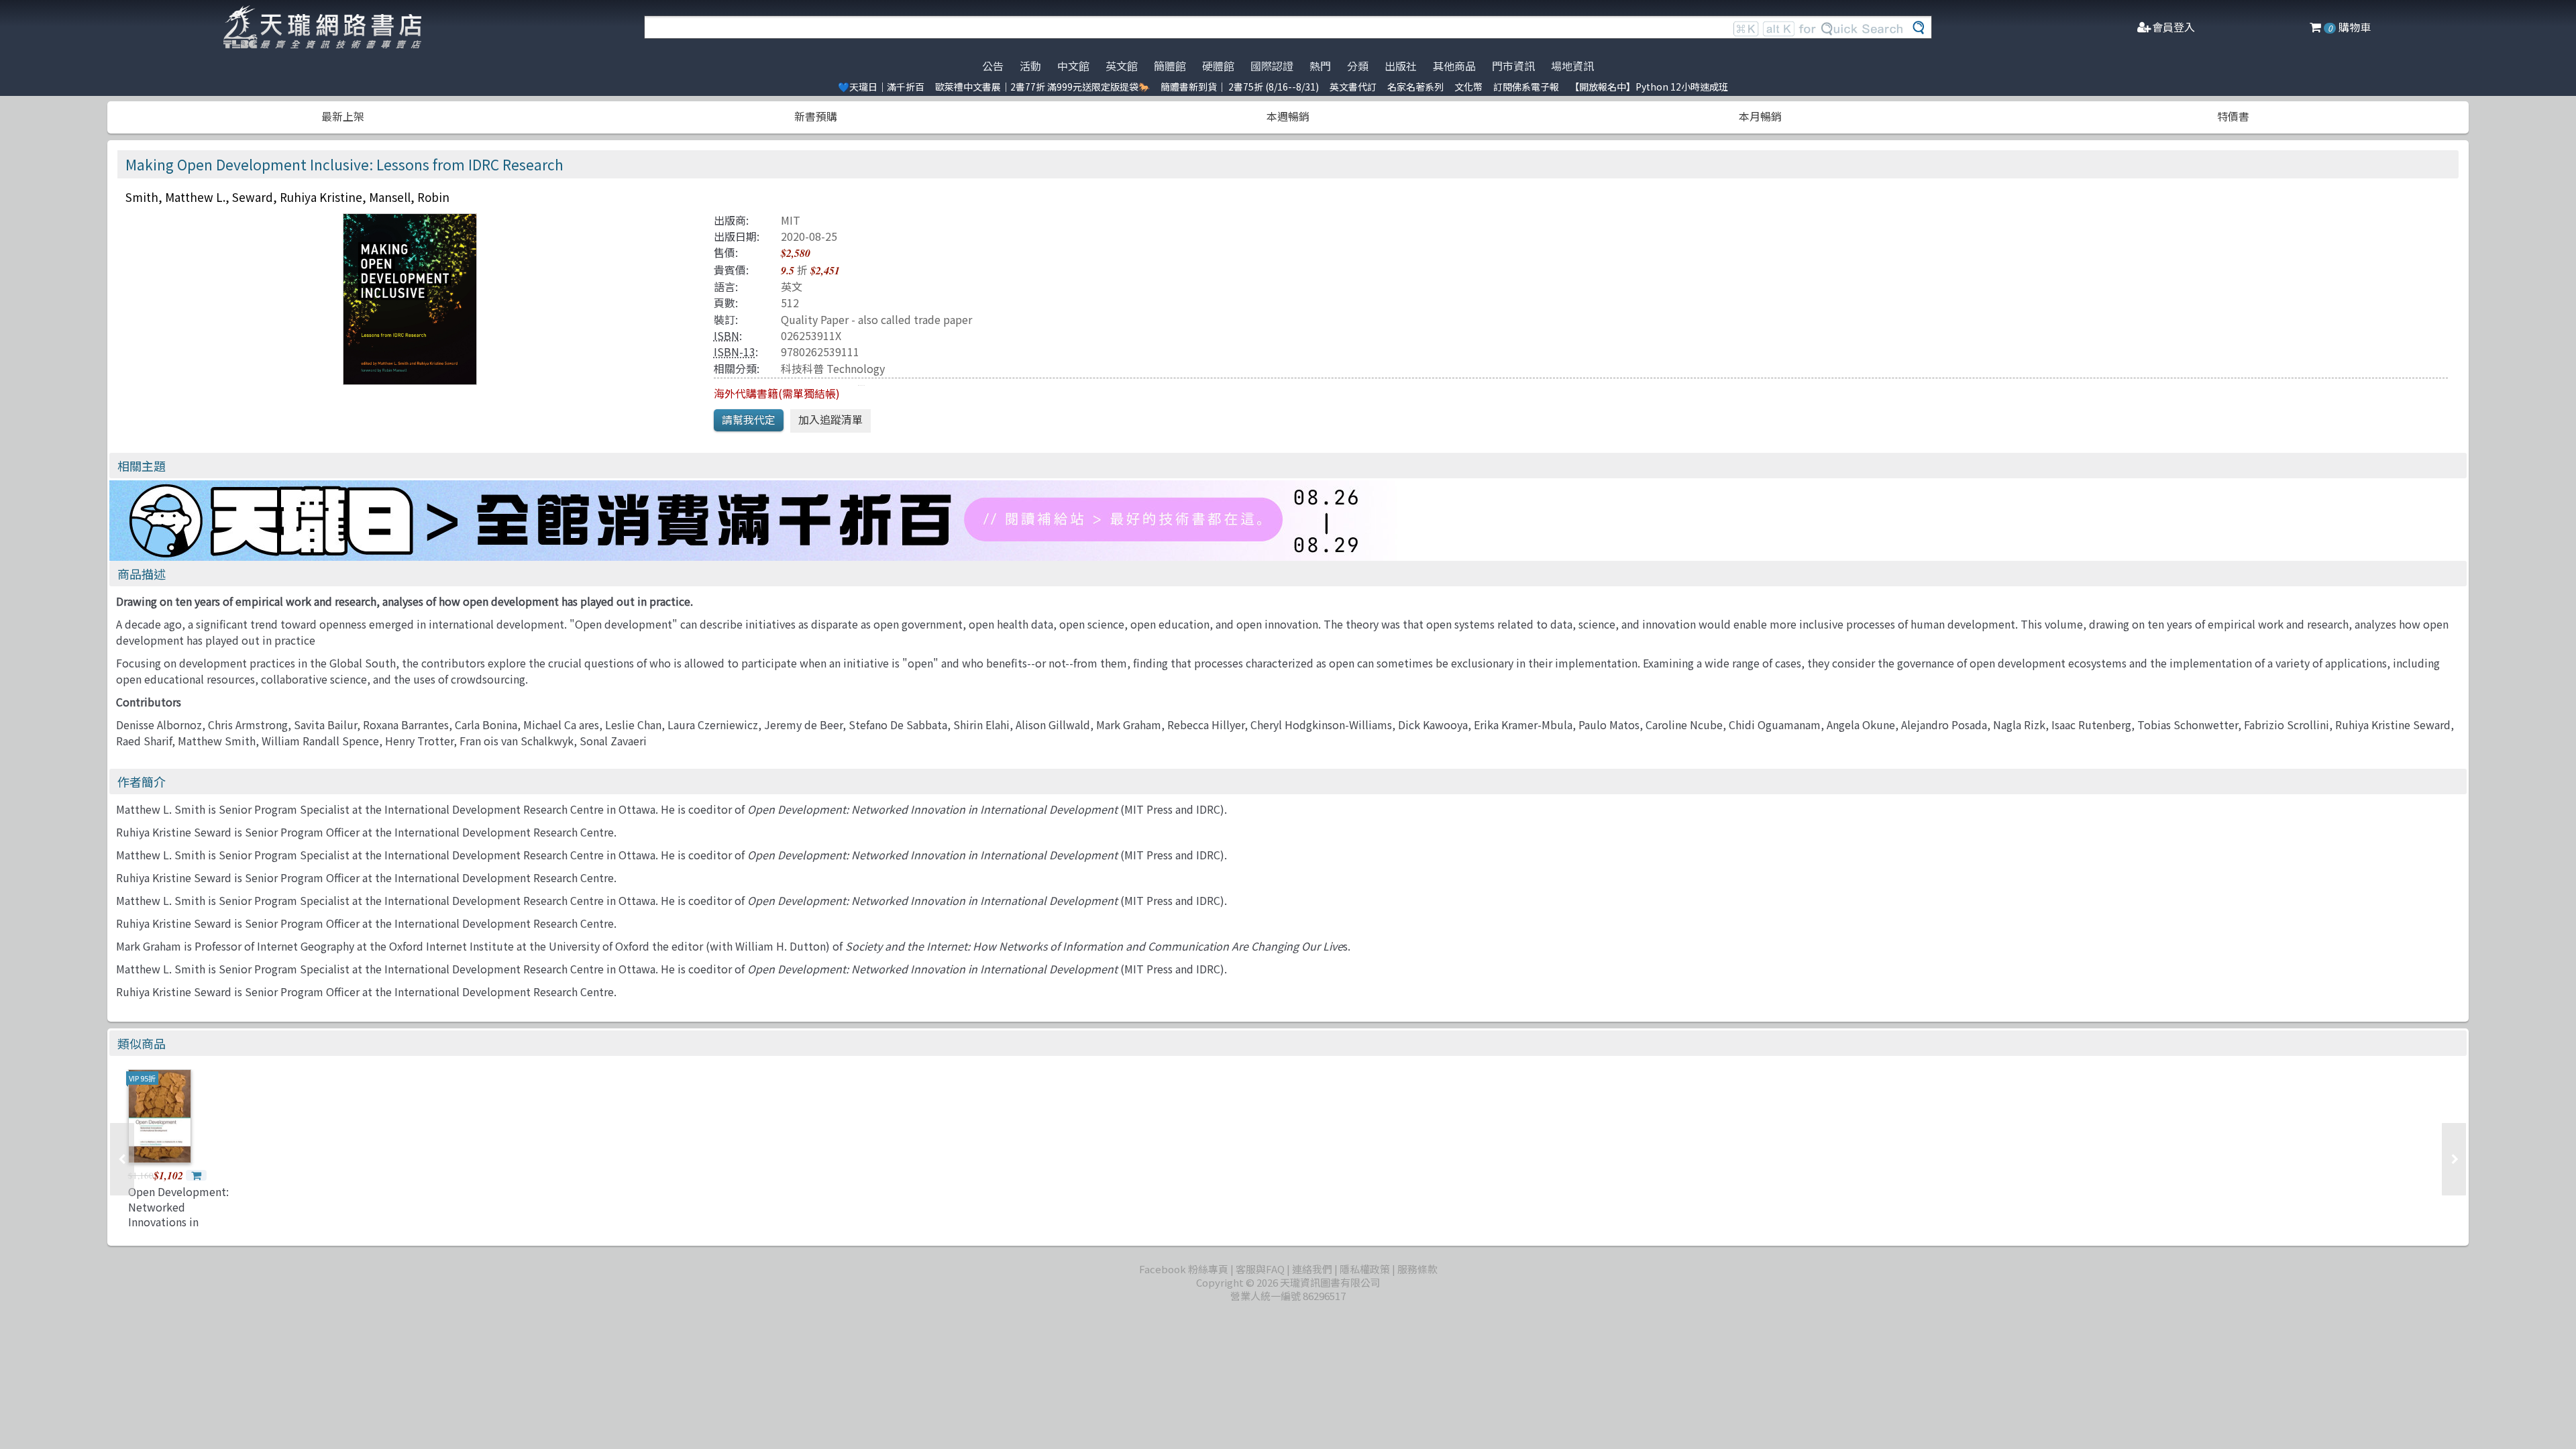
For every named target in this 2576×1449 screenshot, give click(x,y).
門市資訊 (1513, 66)
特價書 (2233, 116)
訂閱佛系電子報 (1526, 87)
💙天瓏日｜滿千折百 (881, 87)
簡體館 (1170, 66)
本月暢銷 (1760, 116)
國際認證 (1272, 66)
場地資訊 (1572, 66)
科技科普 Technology (833, 368)
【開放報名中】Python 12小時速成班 (1649, 87)
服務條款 (1417, 1269)
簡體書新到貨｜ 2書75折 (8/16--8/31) (1240, 87)
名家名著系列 (1415, 87)
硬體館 (1218, 66)
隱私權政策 (1365, 1269)
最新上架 (343, 116)
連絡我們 (1312, 1269)
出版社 (1401, 66)
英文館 (1122, 66)
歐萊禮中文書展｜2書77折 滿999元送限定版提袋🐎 (1042, 87)
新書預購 (816, 116)
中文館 (1073, 66)
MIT (791, 220)
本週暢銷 (1288, 116)
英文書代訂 (1353, 87)
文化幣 (1468, 87)
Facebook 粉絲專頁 (1184, 1269)
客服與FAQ (1260, 1269)
